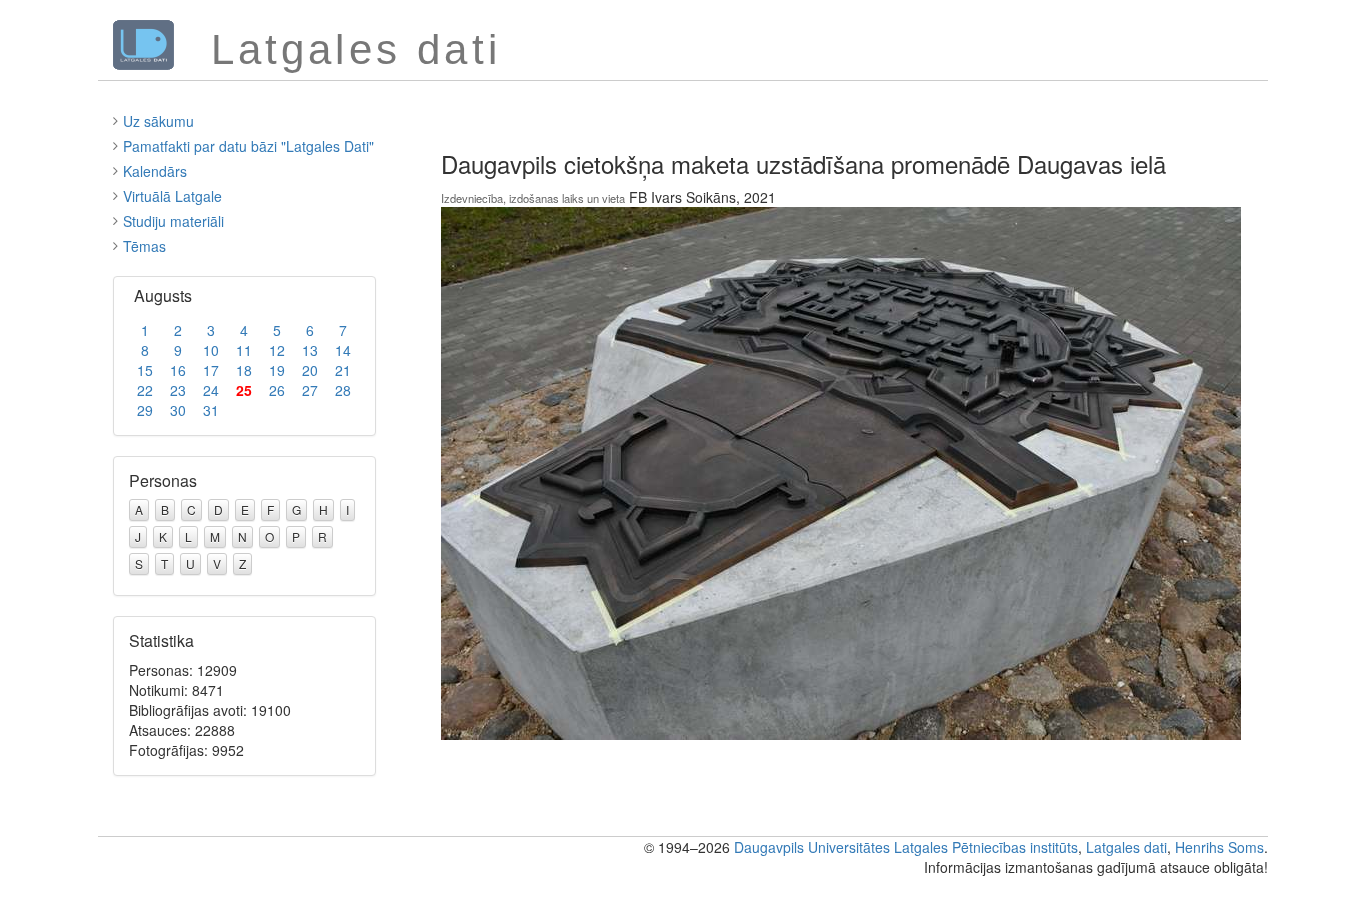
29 (145, 410)
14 (343, 350)
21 (343, 370)
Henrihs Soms (1219, 847)
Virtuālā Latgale (172, 196)
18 (244, 370)
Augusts (163, 295)
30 (178, 410)
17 (211, 370)
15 (145, 370)
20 (310, 370)
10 (211, 350)
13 (310, 350)
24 (211, 390)
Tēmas (144, 246)
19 (277, 370)
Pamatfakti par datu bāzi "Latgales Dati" (248, 146)
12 (277, 350)
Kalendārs (155, 171)
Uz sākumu (158, 121)
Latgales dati (1126, 847)
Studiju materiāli (173, 221)
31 (211, 410)
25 (244, 390)
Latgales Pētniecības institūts (986, 847)
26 (277, 390)
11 (244, 350)
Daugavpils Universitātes (812, 847)
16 (178, 370)
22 (145, 390)
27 (310, 390)
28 (343, 390)
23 (178, 390)
